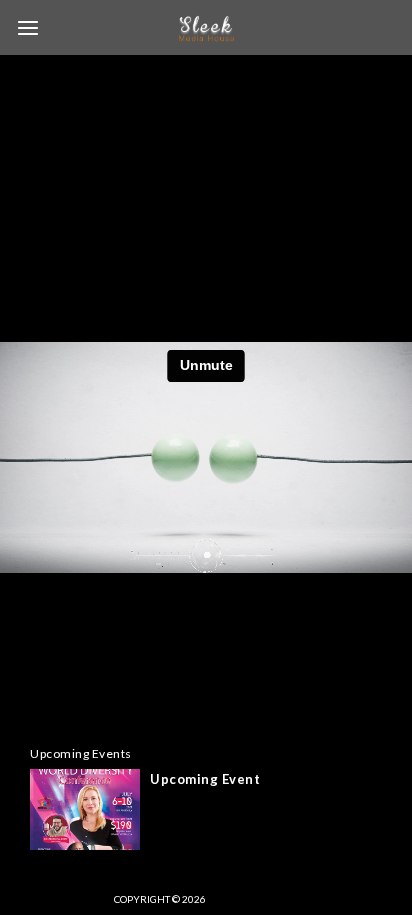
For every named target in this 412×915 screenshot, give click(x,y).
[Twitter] (301, 899)
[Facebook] (336, 899)
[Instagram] (266, 899)
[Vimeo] (231, 899)
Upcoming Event (205, 779)
